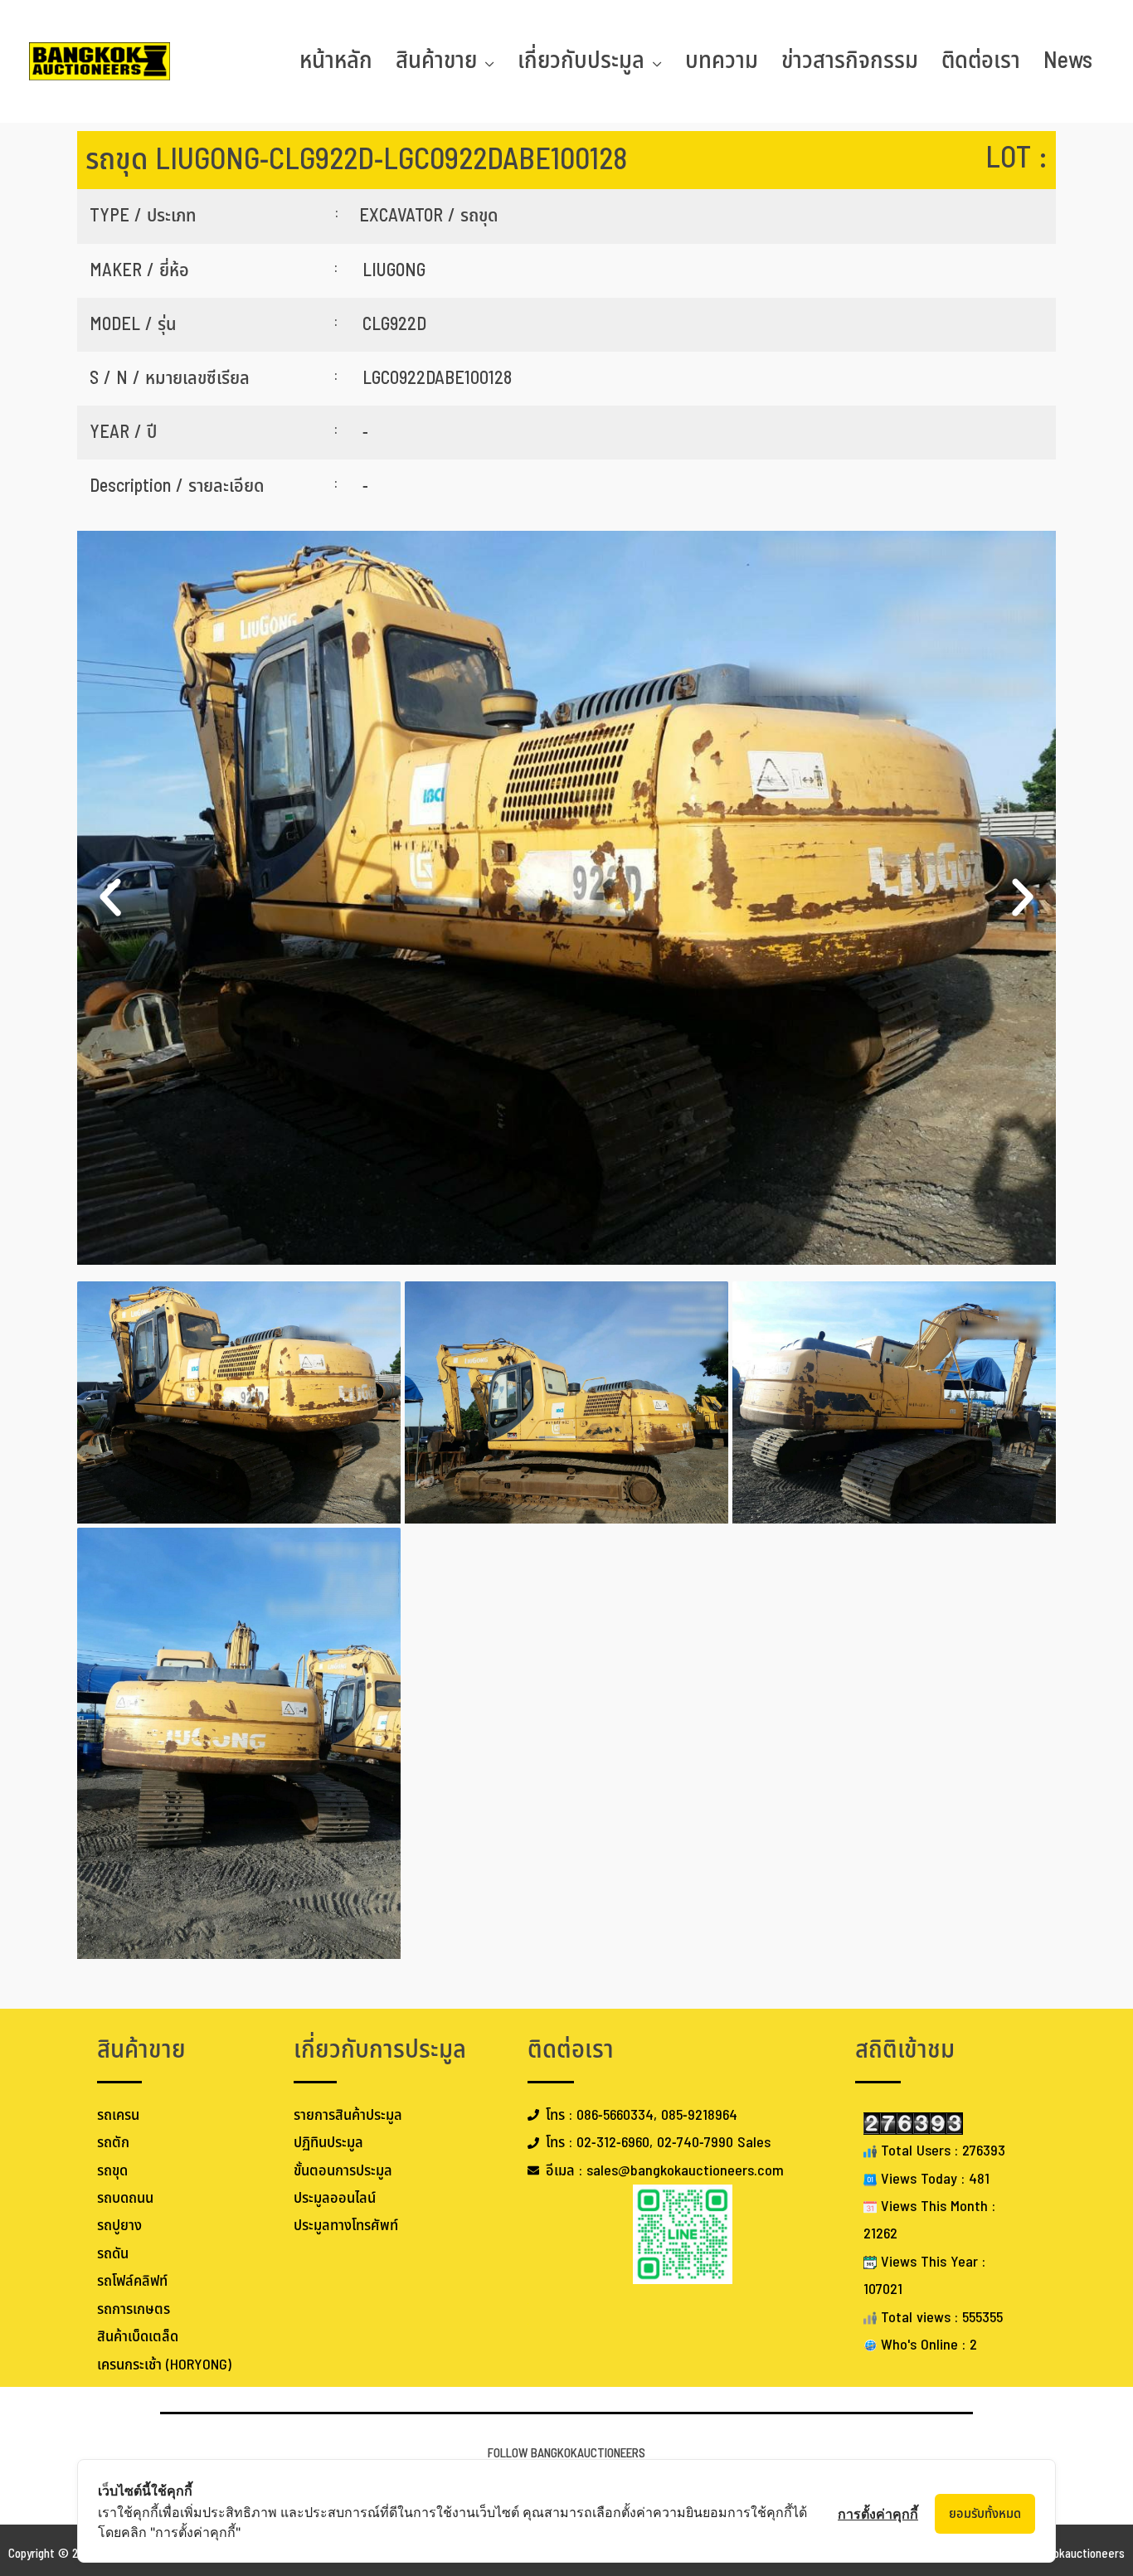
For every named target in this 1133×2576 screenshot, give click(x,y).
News (1068, 61)
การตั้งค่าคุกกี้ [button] (878, 2514)
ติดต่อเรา (981, 61)
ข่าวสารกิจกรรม (850, 61)
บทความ (722, 61)
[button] (110, 897)
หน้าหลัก (336, 61)
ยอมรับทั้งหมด (985, 2514)
